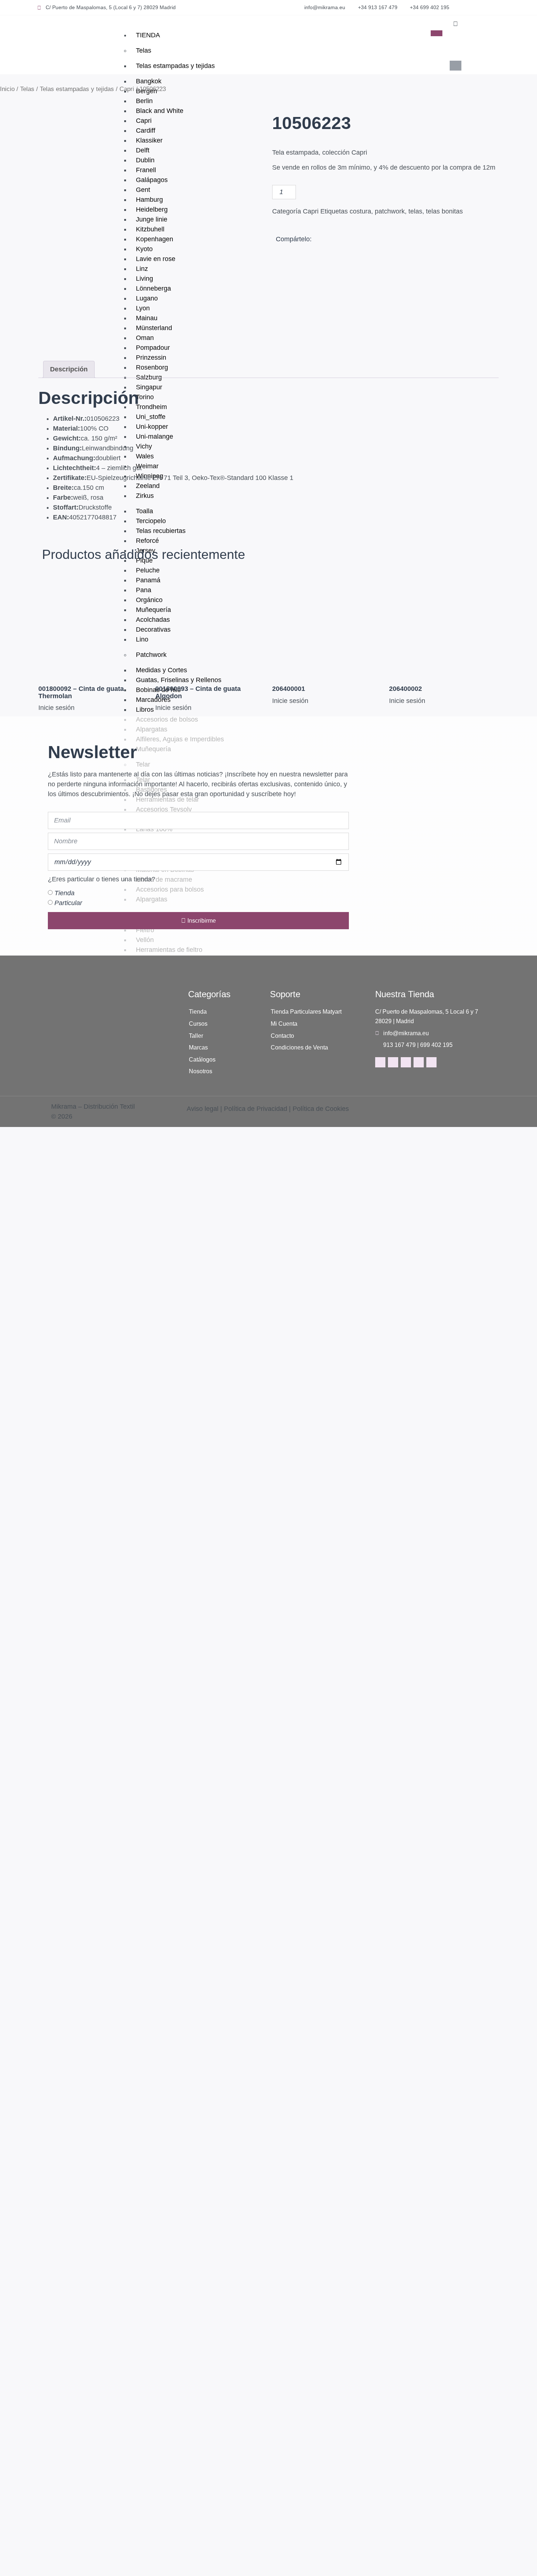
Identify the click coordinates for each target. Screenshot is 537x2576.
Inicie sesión (56, 708)
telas (415, 211)
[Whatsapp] (431, 1062)
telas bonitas (444, 211)
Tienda (64, 893)
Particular (68, 903)
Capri (127, 89)
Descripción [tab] (69, 369)
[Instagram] (393, 1062)
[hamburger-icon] (437, 33)
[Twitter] (406, 1062)
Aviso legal (203, 1109)
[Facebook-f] (380, 1062)
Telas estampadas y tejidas (175, 66)
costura (360, 211)
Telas (144, 50)
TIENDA (148, 35)
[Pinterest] (419, 1062)
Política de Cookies (321, 1109)
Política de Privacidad (256, 1109)
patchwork (390, 211)
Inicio (7, 89)
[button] (455, 24)
